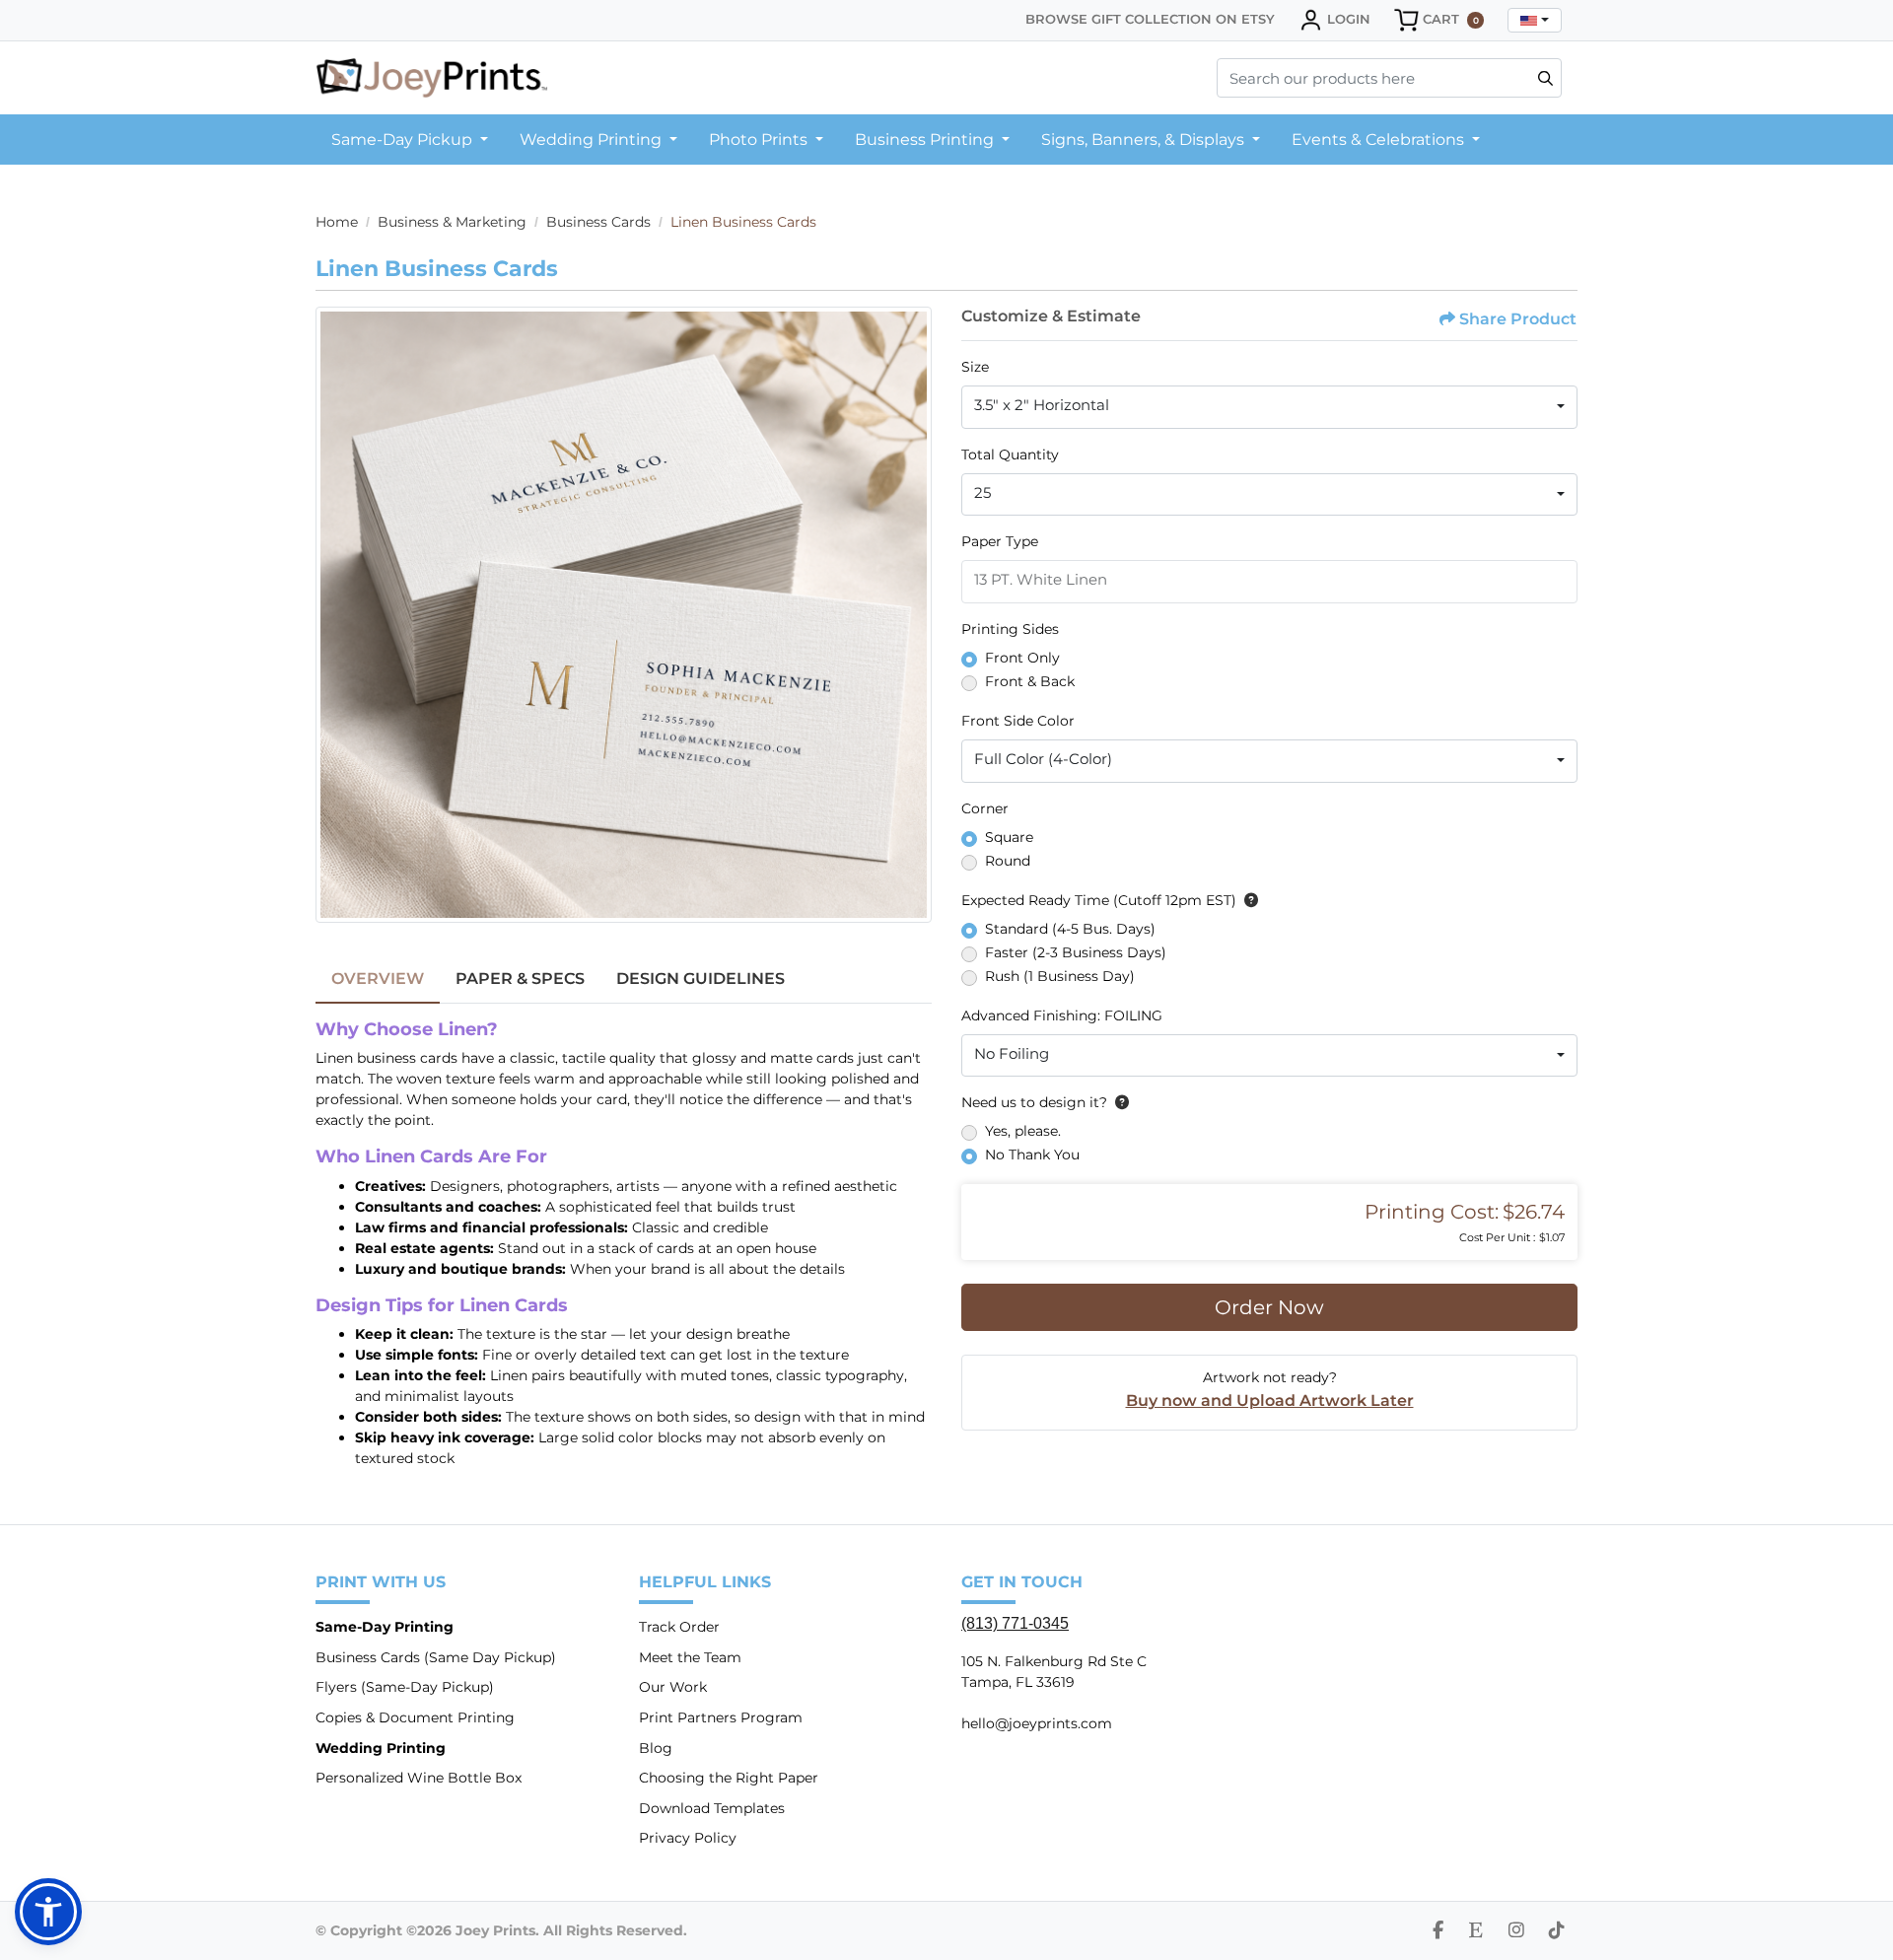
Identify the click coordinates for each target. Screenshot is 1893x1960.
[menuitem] (410, 140)
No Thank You (1032, 1155)
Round (1008, 861)
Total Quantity (1010, 455)
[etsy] (1476, 1930)
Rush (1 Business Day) (1060, 976)
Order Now (1269, 1307)
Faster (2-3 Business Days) (1076, 952)
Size (975, 367)
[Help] (1247, 900)
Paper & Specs (520, 979)
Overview (378, 979)
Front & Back (1030, 681)
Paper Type (1000, 541)
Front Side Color (1018, 721)
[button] (48, 1912)
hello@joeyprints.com (1037, 1723)
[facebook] (1438, 1930)
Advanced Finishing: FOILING (1062, 1015)
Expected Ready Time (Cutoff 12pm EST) (1099, 900)
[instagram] (1516, 1930)
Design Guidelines (701, 979)
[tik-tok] (1557, 1930)
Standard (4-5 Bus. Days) (1070, 929)
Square (1009, 837)
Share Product (1518, 319)
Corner (985, 808)
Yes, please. (1023, 1131)
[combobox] (1535, 20)
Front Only (1022, 658)
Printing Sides (1010, 629)
